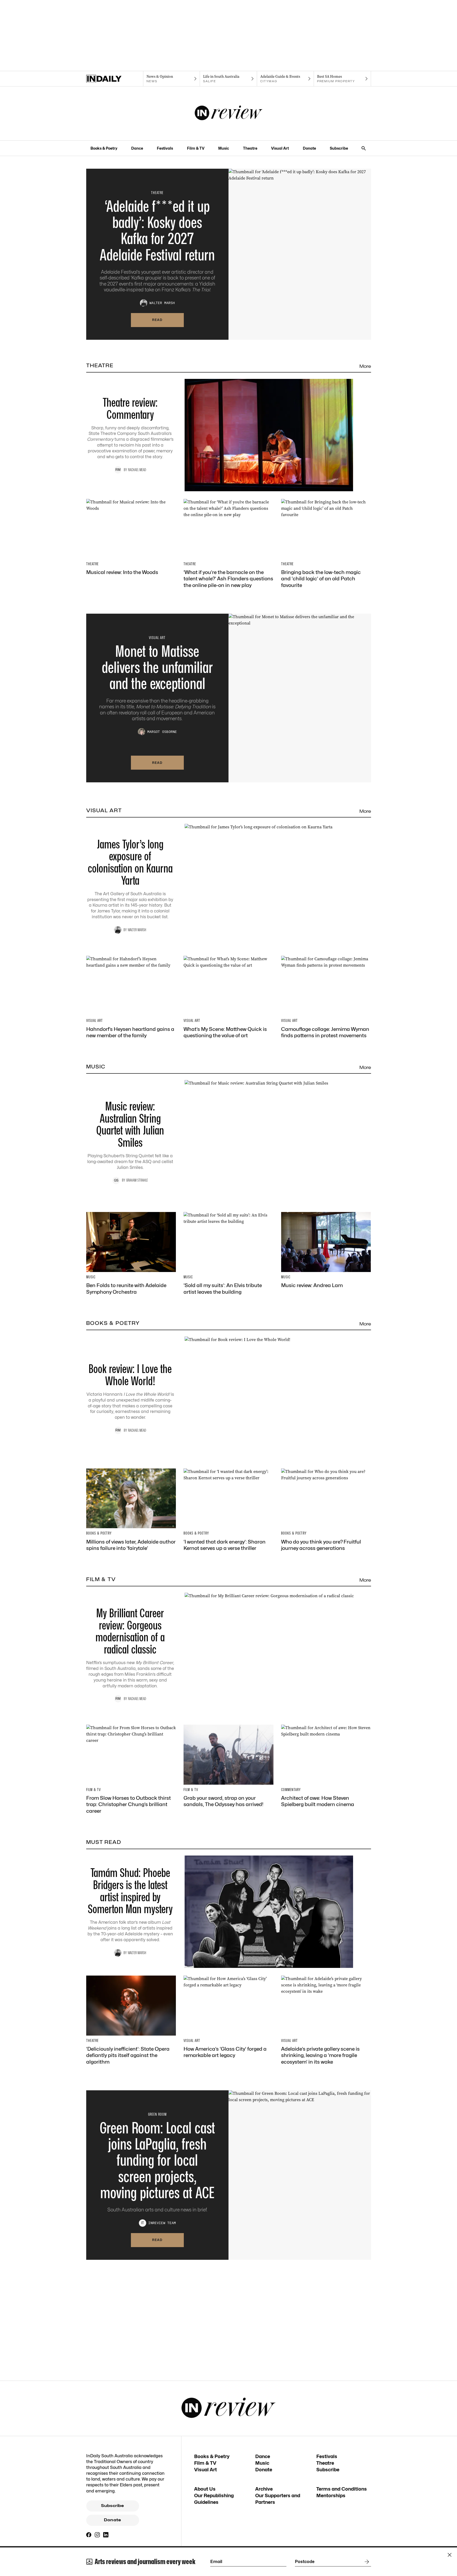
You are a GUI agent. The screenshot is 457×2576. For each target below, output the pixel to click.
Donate (309, 148)
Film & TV (196, 148)
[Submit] (366, 2562)
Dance (137, 148)
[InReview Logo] (229, 113)
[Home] (115, 79)
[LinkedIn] (106, 2535)
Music (224, 148)
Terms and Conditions (342, 2489)
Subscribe (339, 148)
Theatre (250, 148)
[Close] (450, 2555)
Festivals (165, 148)
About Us (205, 2489)
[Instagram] (97, 2535)
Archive (264, 2489)
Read (157, 320)
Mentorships (331, 2495)
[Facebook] (89, 2535)
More (365, 366)
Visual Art (280, 148)
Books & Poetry (104, 148)
